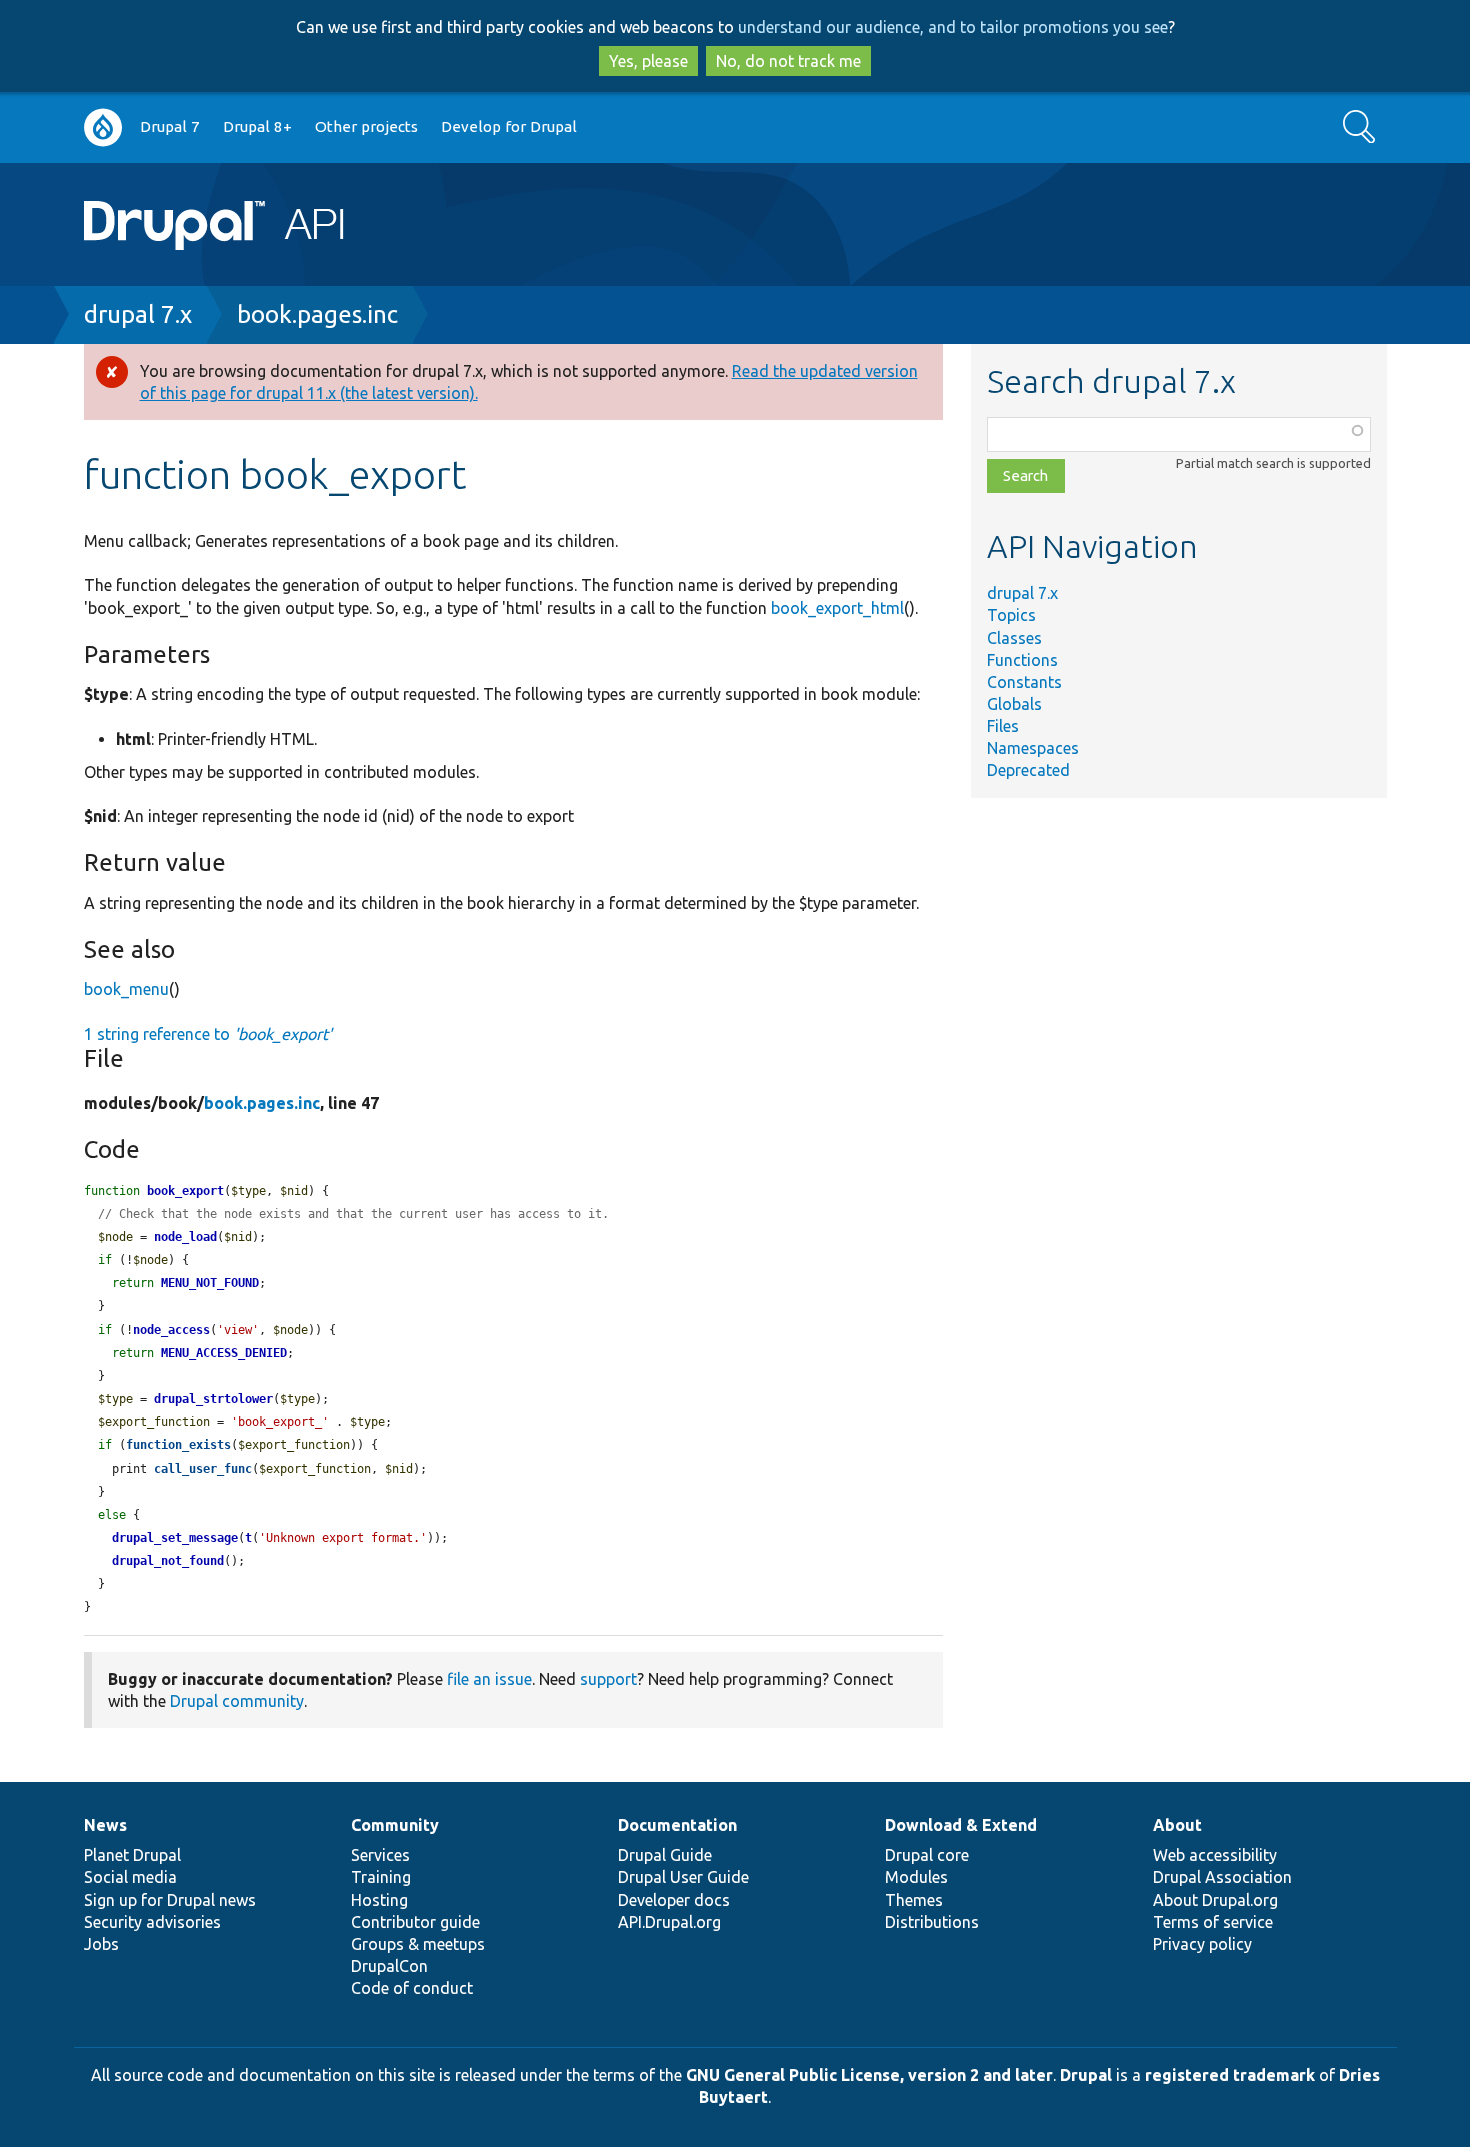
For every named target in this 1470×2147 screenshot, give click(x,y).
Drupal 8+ (257, 126)
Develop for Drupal (509, 126)
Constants (1024, 682)
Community (395, 1825)
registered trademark (1230, 2075)
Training (381, 1877)
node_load (185, 1237)
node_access (171, 1330)
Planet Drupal (132, 1855)
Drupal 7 (170, 126)
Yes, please (648, 61)
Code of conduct (412, 1988)
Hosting (379, 1900)
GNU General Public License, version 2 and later (869, 2075)
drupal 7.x (138, 314)
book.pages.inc (317, 314)
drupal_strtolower (213, 1399)
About (1177, 1825)
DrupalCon (389, 1966)
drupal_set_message (175, 1538)
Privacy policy (1202, 1944)
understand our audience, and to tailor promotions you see (953, 27)
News (105, 1825)
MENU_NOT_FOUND (210, 1283)
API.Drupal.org (669, 1922)
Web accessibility (1215, 1855)
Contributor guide (415, 1922)
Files (1003, 726)
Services (380, 1855)
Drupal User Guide (683, 1877)
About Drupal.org (1215, 1900)
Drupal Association (1222, 1877)
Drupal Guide (665, 1855)
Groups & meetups (418, 1944)
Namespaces (1033, 748)
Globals (1014, 704)
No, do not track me (788, 61)
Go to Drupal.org (103, 127)
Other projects (366, 126)
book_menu (126, 989)
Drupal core (927, 1855)
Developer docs (674, 1900)
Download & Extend (961, 1825)
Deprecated (1028, 770)
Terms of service (1213, 1922)
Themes (914, 1900)
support (608, 1679)
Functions (1022, 660)
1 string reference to (208, 1034)
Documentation (677, 1825)
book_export (185, 1191)
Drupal (1086, 2075)
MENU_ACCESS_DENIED (224, 1353)
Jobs (101, 1944)
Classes (1014, 638)
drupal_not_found (168, 1561)
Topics (1011, 615)
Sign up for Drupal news (170, 1900)
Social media (130, 1877)
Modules (916, 1877)
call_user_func (203, 1469)
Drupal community (237, 1701)
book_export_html (837, 608)
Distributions (932, 1922)
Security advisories (152, 1922)
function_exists (178, 1445)
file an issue (489, 1679)
